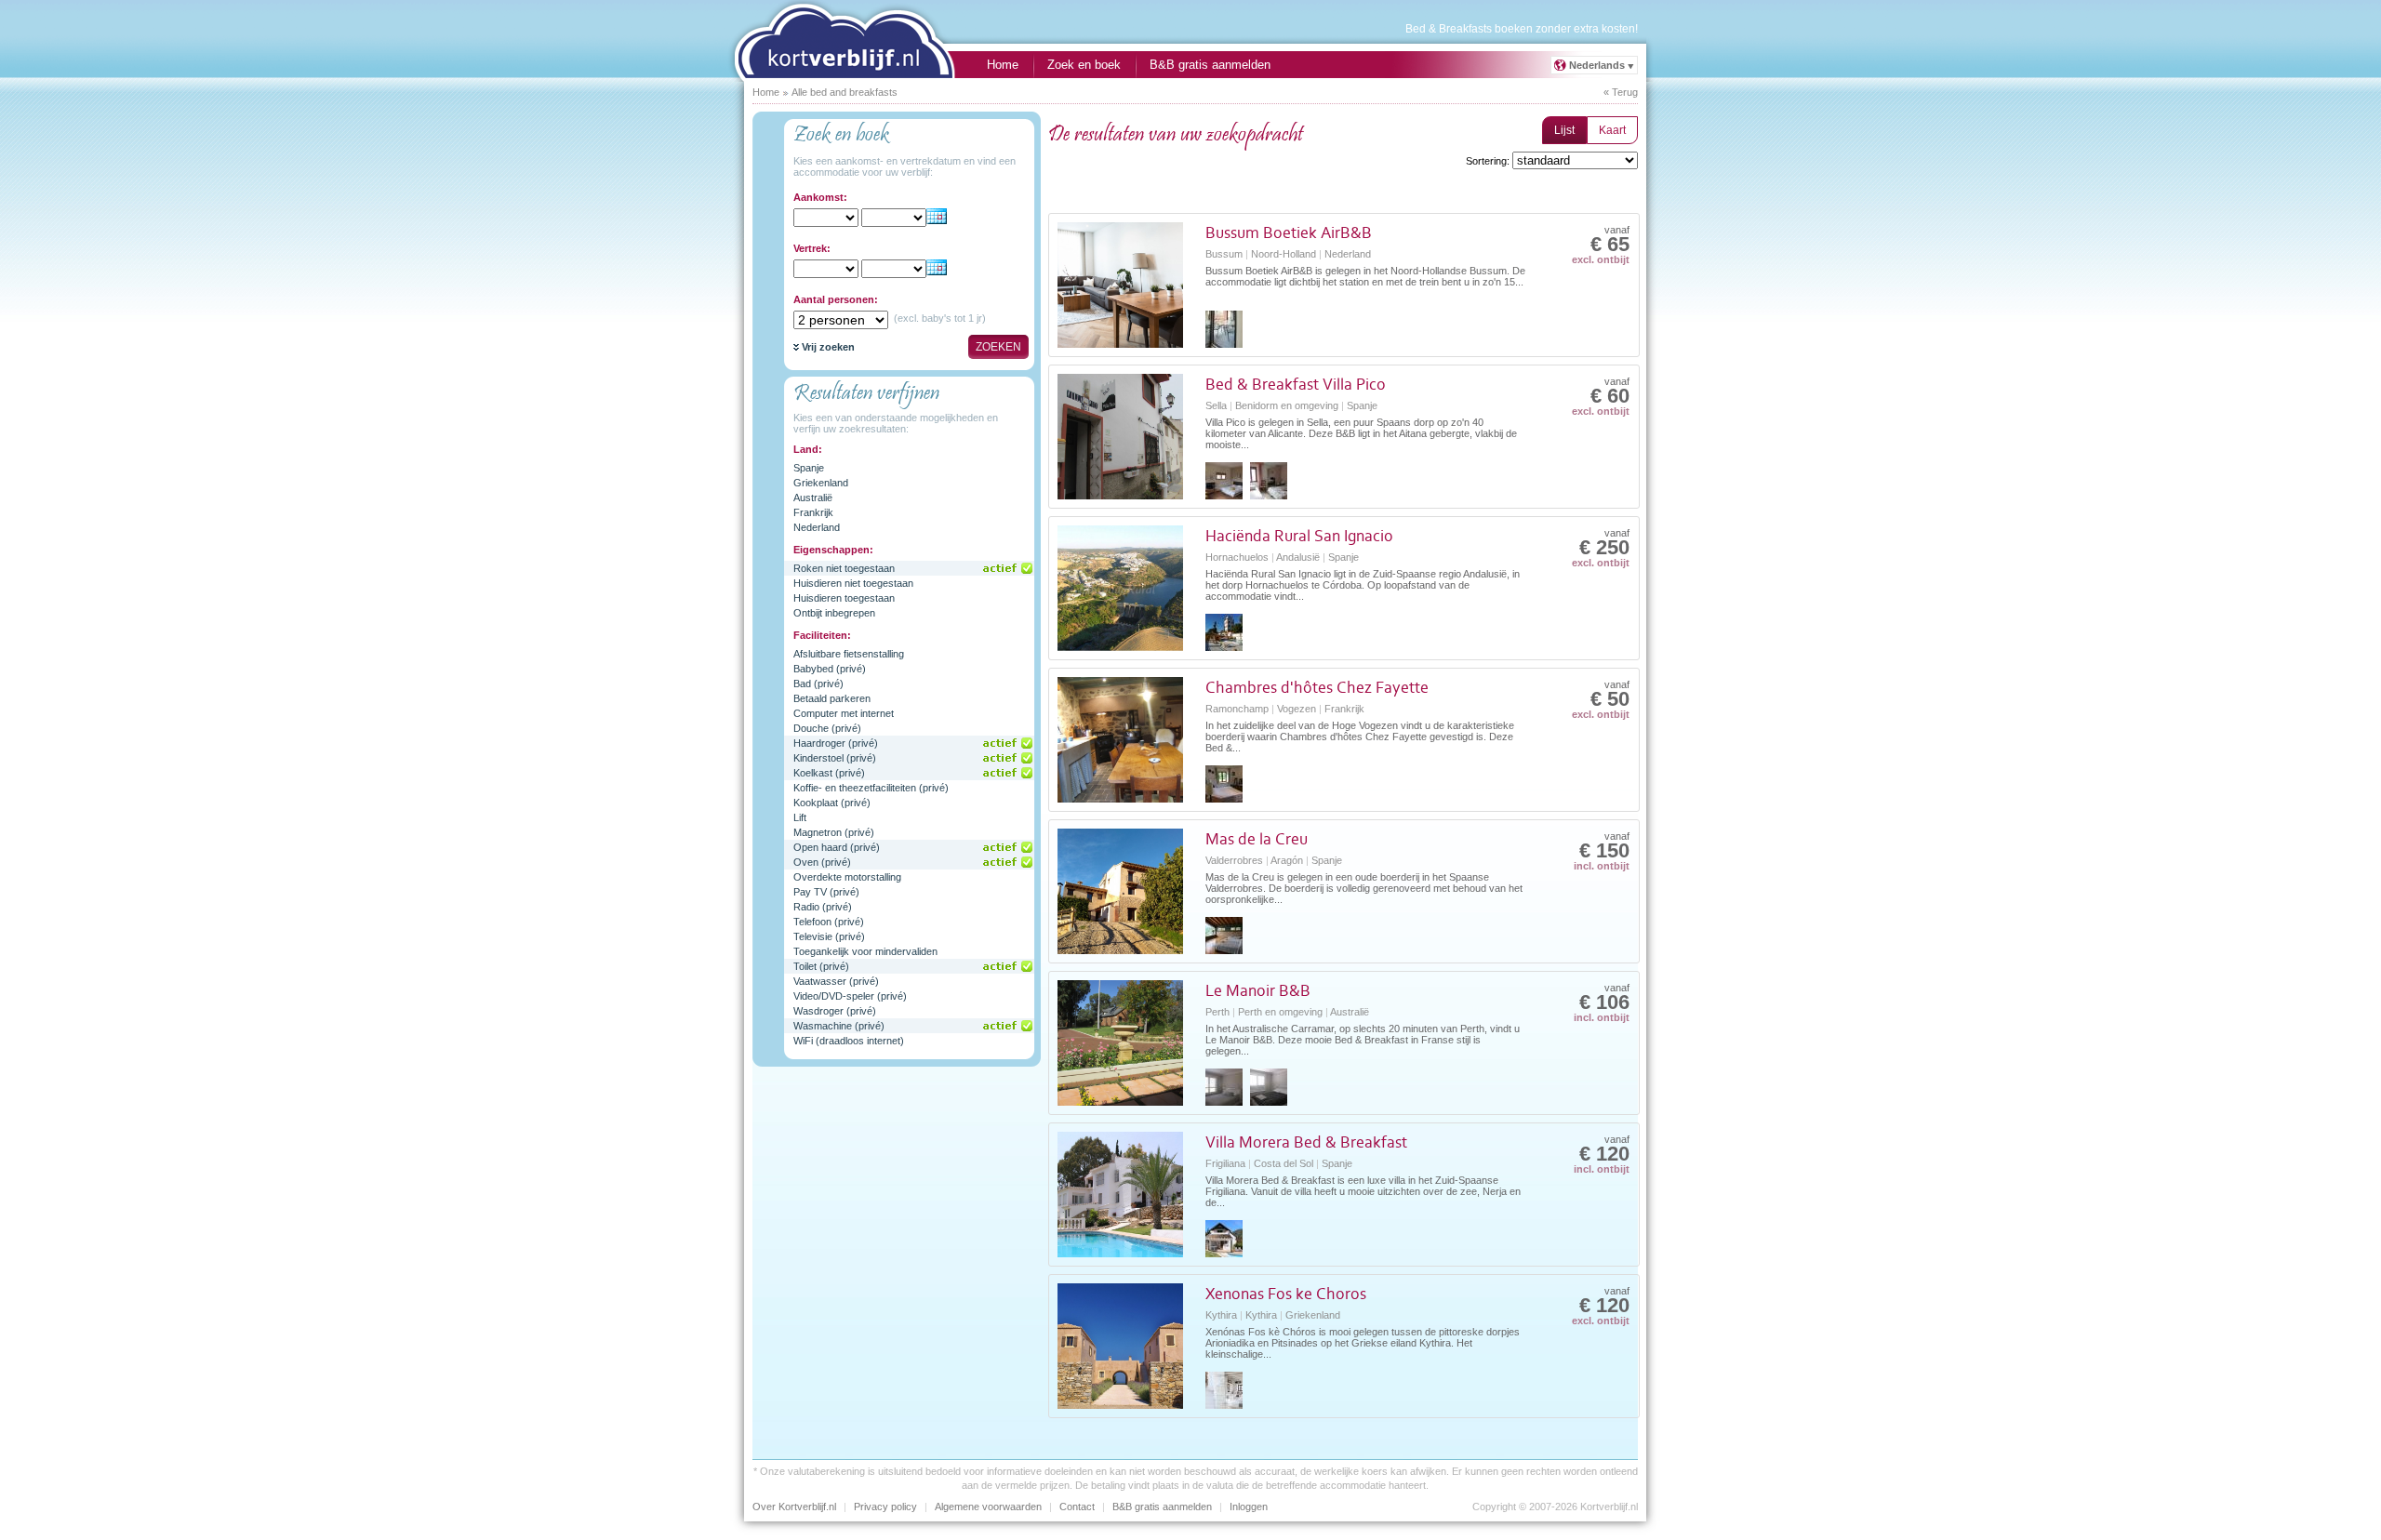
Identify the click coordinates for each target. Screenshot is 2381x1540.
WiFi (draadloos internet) (849, 1041)
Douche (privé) (827, 728)
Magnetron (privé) (834, 832)
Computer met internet (844, 713)
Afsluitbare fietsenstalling (849, 654)
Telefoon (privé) (829, 922)
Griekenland (821, 483)
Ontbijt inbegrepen (834, 613)
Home (1003, 65)
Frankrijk (813, 512)
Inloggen (1249, 1507)
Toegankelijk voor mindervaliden (865, 951)
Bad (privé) (818, 684)
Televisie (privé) (829, 936)
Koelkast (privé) (829, 773)
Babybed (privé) (830, 669)
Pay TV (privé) (826, 892)
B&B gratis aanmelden (1210, 65)
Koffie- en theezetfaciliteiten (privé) (871, 788)
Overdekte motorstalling (847, 877)
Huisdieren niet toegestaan (853, 583)
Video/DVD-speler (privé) (850, 996)
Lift (800, 817)
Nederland (817, 527)
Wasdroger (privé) (835, 1011)
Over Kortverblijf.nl (794, 1507)
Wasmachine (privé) (839, 1026)
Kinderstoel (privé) (835, 758)
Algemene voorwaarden (988, 1507)
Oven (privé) (822, 862)
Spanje (809, 468)
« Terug (1621, 92)
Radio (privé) (823, 907)
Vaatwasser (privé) (836, 981)
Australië (813, 498)
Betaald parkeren (832, 698)
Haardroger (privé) (836, 743)
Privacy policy (885, 1507)
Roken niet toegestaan (844, 568)
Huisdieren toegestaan (844, 598)
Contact (1077, 1507)
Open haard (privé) (837, 847)
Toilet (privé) (821, 966)
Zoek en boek (1084, 65)
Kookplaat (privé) (832, 803)
